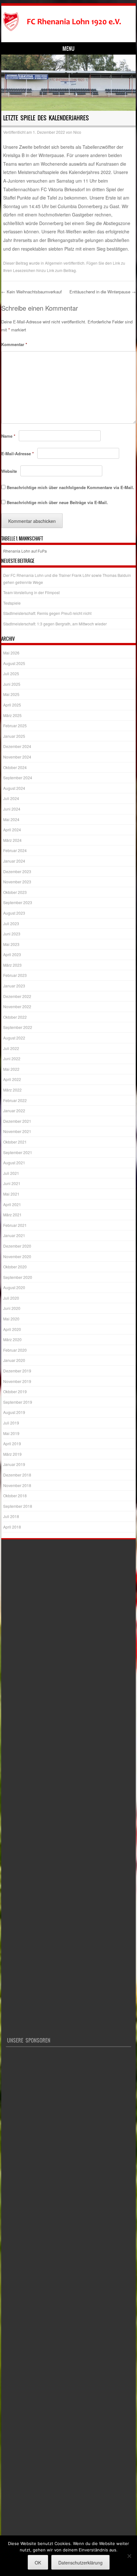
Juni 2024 (12, 809)
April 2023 (12, 954)
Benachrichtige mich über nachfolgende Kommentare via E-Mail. (70, 487)
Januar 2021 (14, 1235)
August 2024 (14, 788)
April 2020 (12, 1329)
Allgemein (54, 263)
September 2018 (18, 1506)
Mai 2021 (11, 1194)
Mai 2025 (11, 694)
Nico (77, 132)
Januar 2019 (14, 1464)
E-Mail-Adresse (18, 453)
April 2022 (12, 1079)
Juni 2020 (12, 1308)
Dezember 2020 (17, 1246)
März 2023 (12, 965)
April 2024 (12, 830)
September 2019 (18, 1402)
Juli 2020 (11, 1298)
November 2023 (17, 882)
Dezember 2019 (17, 1371)
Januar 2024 (14, 861)
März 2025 (12, 715)
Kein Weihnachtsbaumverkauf (32, 292)
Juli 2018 (11, 1516)
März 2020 (12, 1339)
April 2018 (12, 1527)
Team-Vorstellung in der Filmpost (31, 592)
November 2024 (17, 757)
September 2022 (18, 1027)
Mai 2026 (11, 653)
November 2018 (17, 1485)
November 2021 (17, 1131)
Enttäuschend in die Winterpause (103, 292)
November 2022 (17, 1006)
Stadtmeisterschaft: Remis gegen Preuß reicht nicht (47, 613)
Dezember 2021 (17, 1121)
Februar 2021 (15, 1225)
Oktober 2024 (15, 767)
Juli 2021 (11, 1173)
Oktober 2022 (15, 1017)
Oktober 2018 (15, 1496)
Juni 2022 (12, 1058)
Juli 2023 (11, 923)
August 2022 (14, 1038)
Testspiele (12, 603)
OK (38, 2563)
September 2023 (18, 902)
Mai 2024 (11, 819)
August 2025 (14, 663)
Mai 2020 (11, 1319)
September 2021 (18, 1152)
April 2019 (12, 1443)
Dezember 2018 (17, 1475)
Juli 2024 (11, 798)
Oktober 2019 (15, 1391)
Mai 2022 (11, 1069)
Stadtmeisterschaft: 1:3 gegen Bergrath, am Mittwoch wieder (55, 624)
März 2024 (12, 840)
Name (8, 436)
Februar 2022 (15, 1100)
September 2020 (18, 1277)
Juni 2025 (12, 684)
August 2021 (14, 1163)
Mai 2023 (11, 944)
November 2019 (17, 1381)
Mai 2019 (11, 1433)
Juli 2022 (11, 1048)
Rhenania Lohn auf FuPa (25, 551)
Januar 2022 (14, 1110)
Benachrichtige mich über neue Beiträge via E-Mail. (57, 502)
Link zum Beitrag (61, 270)
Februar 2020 (15, 1350)
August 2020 (14, 1287)
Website (9, 471)
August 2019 (14, 1412)
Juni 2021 (12, 1183)
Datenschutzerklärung (80, 2563)
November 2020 (17, 1256)
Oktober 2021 (15, 1142)
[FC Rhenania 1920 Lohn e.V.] (67, 22)
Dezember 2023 (17, 871)
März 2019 (12, 1454)
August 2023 (14, 913)
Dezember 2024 (17, 746)
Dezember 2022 (17, 996)
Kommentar (14, 344)
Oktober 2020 (15, 1267)
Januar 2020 (14, 1360)
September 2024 (18, 778)
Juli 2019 (11, 1423)
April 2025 (12, 705)
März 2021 (12, 1215)
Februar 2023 (15, 975)
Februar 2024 (15, 850)
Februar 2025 (15, 725)
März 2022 (12, 1090)
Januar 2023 (14, 986)
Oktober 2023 (15, 892)
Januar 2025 (14, 736)
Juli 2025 (11, 673)
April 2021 (12, 1204)
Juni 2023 (12, 934)
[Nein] (129, 2556)
